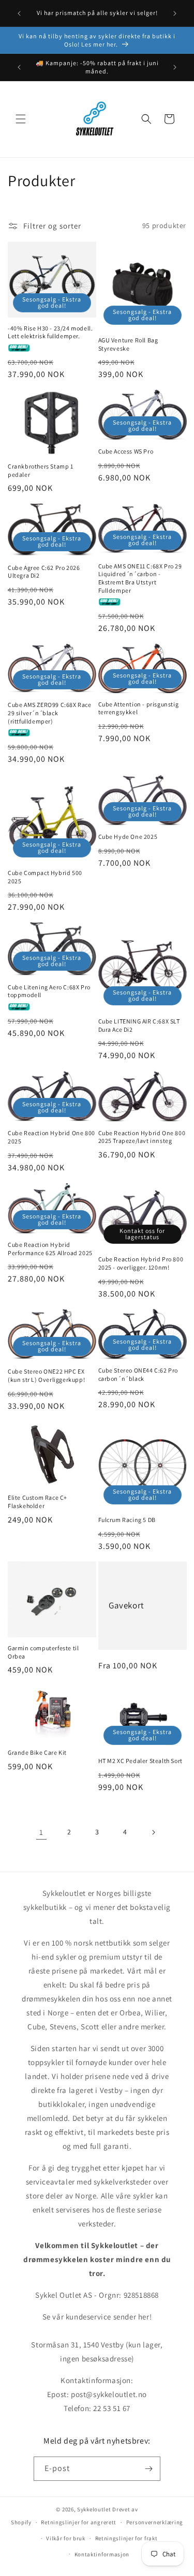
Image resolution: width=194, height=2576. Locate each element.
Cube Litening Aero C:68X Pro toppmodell (49, 991)
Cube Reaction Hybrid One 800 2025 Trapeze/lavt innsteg (142, 1137)
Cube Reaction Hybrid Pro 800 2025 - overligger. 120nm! (141, 1263)
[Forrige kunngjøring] (19, 13)
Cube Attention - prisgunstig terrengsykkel (139, 708)
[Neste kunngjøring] (175, 13)
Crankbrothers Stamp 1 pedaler (41, 470)
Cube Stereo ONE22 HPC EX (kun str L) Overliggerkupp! (46, 1375)
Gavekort (126, 1605)
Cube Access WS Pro (126, 451)
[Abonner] (148, 2469)
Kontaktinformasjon (102, 2554)
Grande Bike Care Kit (37, 1752)
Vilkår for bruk (66, 2538)
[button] (21, 119)
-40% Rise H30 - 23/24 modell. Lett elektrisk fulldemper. (50, 332)
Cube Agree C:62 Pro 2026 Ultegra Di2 (44, 572)
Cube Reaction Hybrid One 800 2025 (51, 1137)
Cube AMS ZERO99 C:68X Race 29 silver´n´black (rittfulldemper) (50, 713)
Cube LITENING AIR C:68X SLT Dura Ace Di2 (139, 1025)
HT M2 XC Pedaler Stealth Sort (140, 1761)
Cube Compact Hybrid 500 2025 (45, 877)
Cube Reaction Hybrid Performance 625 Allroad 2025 (50, 1249)
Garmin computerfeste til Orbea (43, 1652)
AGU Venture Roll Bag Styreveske (128, 344)
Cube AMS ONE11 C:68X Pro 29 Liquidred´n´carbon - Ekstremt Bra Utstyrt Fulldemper (140, 578)
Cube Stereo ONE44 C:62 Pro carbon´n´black (138, 1374)
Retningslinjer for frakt (126, 2538)
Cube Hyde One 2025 (128, 837)
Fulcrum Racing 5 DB (127, 1520)
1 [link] (41, 1832)
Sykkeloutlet (94, 2509)
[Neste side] (153, 1832)
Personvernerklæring (155, 2522)
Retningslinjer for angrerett (79, 2522)
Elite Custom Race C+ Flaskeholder (38, 1502)
